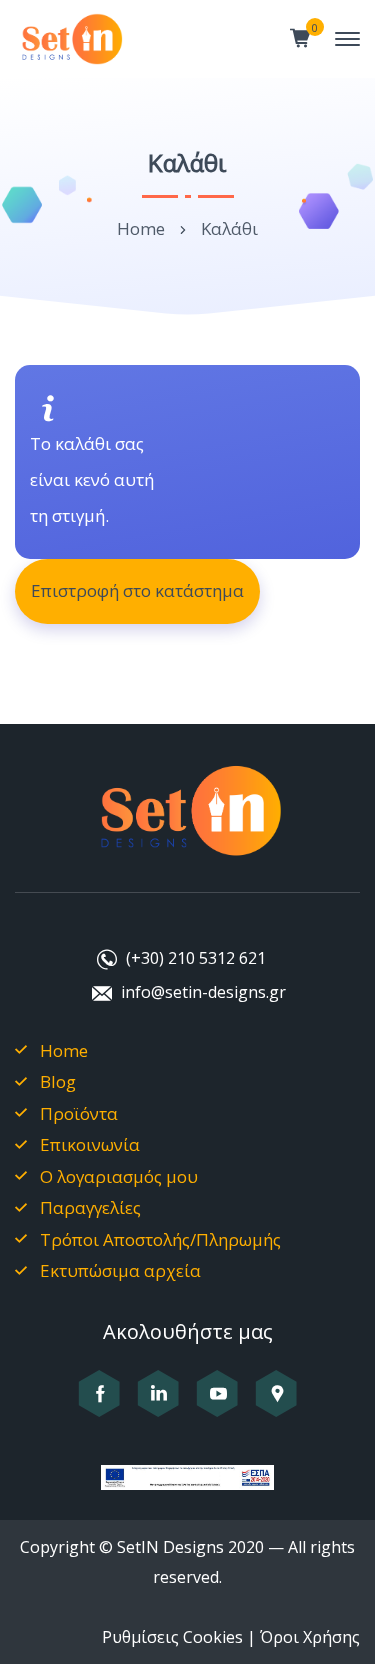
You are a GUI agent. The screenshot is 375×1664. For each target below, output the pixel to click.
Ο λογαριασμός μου (119, 1176)
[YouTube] (217, 1405)
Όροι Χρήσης (310, 1637)
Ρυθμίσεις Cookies (172, 1637)
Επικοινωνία (90, 1144)
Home (141, 228)
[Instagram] (158, 1405)
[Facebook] (99, 1405)
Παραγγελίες (90, 1207)
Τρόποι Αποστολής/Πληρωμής (160, 1239)
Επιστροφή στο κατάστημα (137, 590)
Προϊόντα (79, 1113)
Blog (58, 1081)
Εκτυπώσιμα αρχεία (120, 1270)
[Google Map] (276, 1405)
